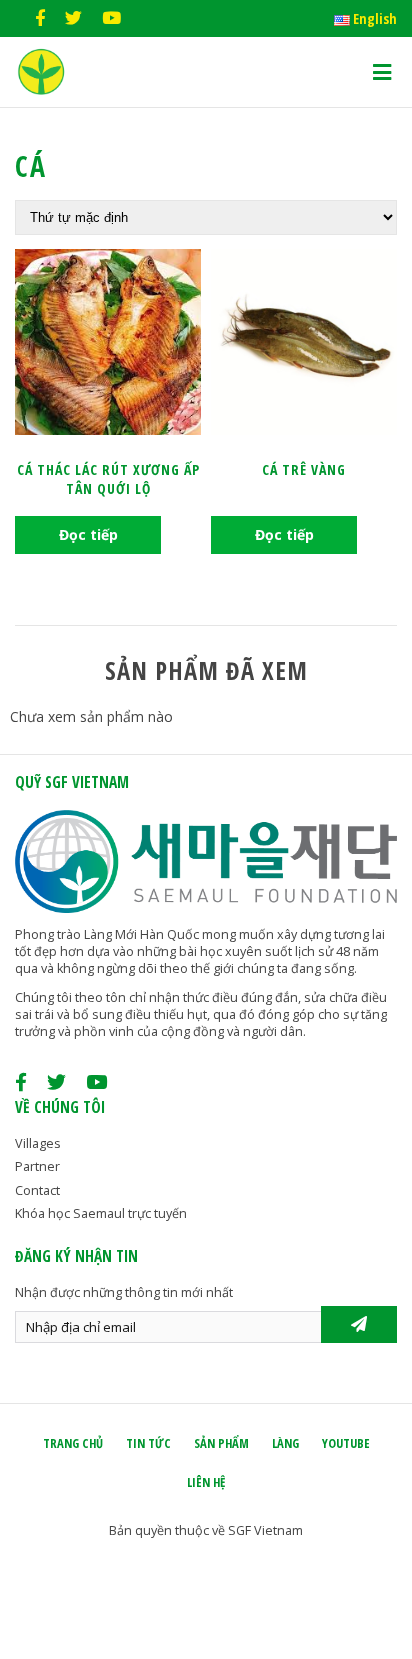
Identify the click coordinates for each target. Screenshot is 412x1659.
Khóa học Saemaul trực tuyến (101, 1213)
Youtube (346, 1443)
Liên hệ (206, 1482)
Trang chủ (73, 1443)
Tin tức (148, 1443)
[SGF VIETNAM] (40, 89)
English (373, 18)
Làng (285, 1443)
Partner (37, 1166)
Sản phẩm (221, 1443)
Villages (38, 1143)
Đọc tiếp (88, 534)
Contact (37, 1190)
